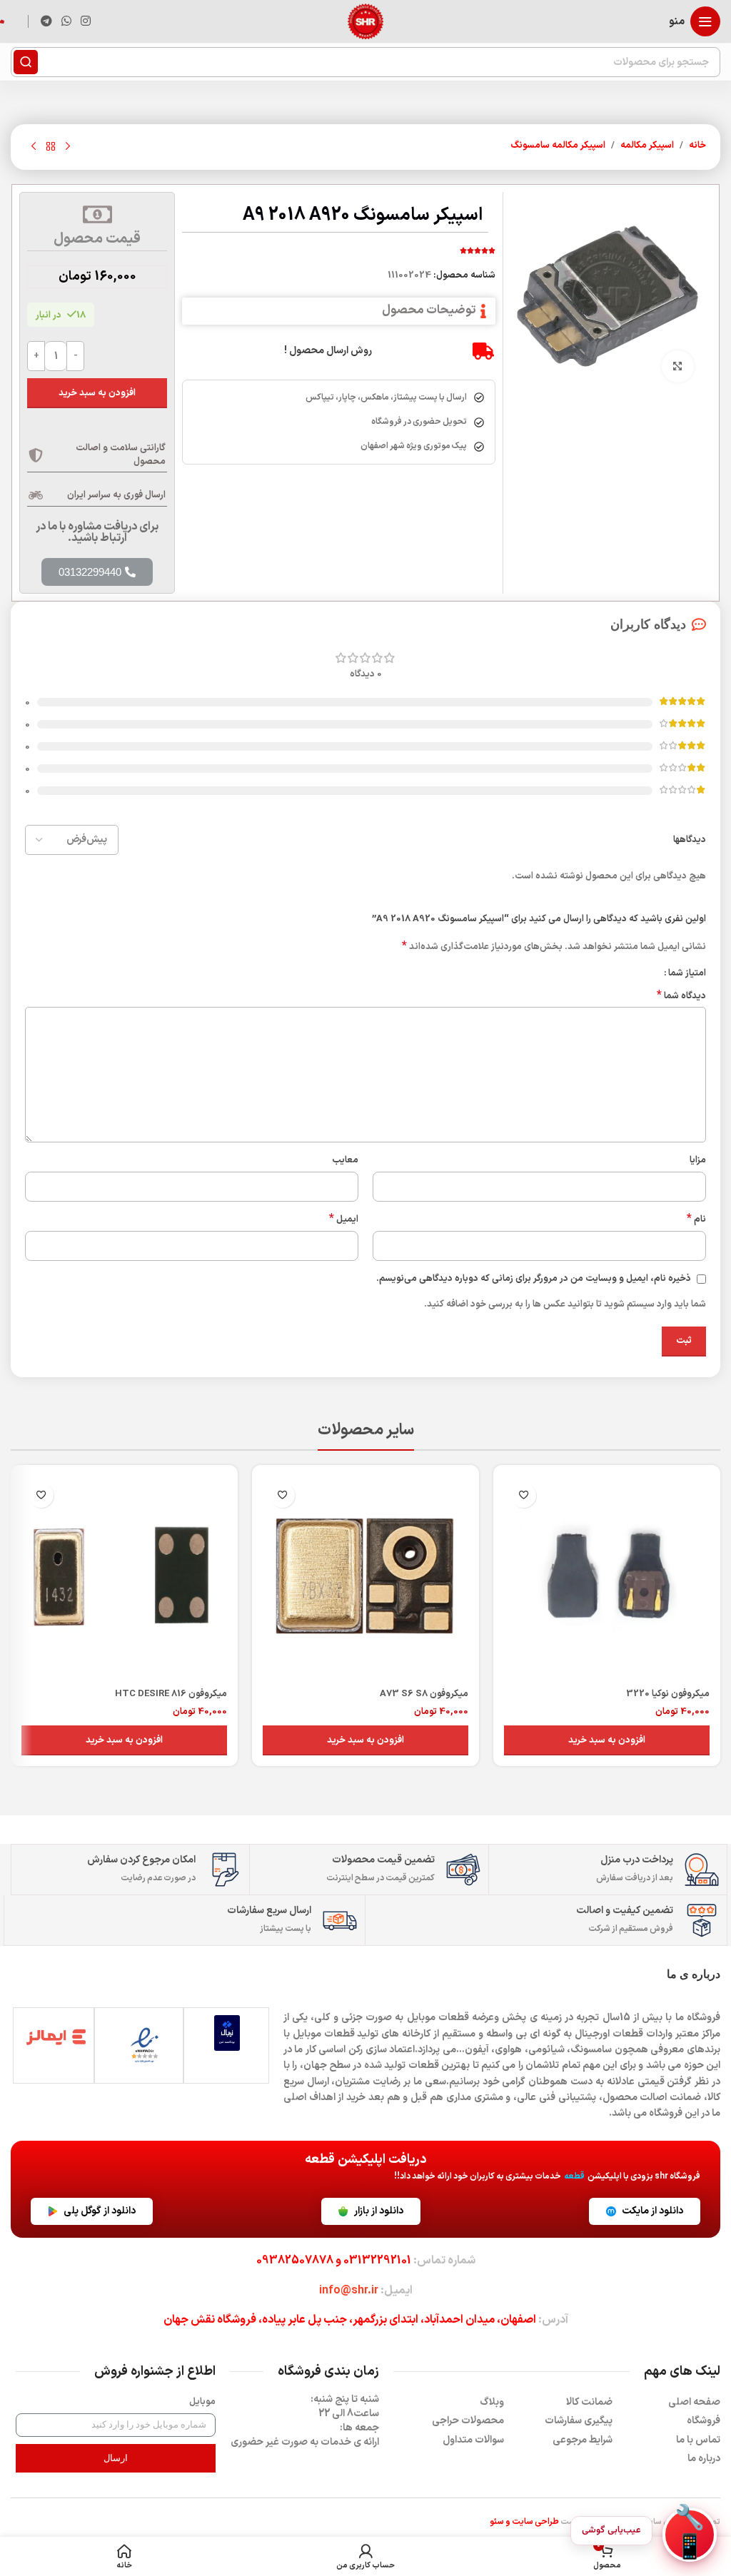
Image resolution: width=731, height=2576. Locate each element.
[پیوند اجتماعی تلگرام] (46, 21)
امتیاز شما (687, 974)
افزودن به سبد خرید (97, 393)
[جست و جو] (26, 62)
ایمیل (344, 1220)
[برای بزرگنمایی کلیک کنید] (678, 366)
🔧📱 (690, 2535)
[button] (607, 1740)
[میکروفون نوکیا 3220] (607, 1578)
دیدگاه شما (681, 997)
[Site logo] (365, 21)
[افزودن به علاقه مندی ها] (524, 1495)
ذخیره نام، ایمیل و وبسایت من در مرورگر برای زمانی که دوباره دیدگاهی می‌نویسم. (534, 1279)
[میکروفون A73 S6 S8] (365, 1578)
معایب (345, 1160)
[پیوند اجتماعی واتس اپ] (66, 21)
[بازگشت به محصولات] (51, 147)
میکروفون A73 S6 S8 (424, 1694)
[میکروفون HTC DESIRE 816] (124, 1578)
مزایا (698, 1160)
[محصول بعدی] (34, 147)
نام (696, 1220)
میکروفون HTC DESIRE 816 (171, 1694)
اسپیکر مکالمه (647, 146)
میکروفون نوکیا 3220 (668, 1694)
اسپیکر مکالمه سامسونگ (558, 146)
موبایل (202, 2402)
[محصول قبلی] (68, 147)
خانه (697, 146)
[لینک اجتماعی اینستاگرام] (86, 21)
